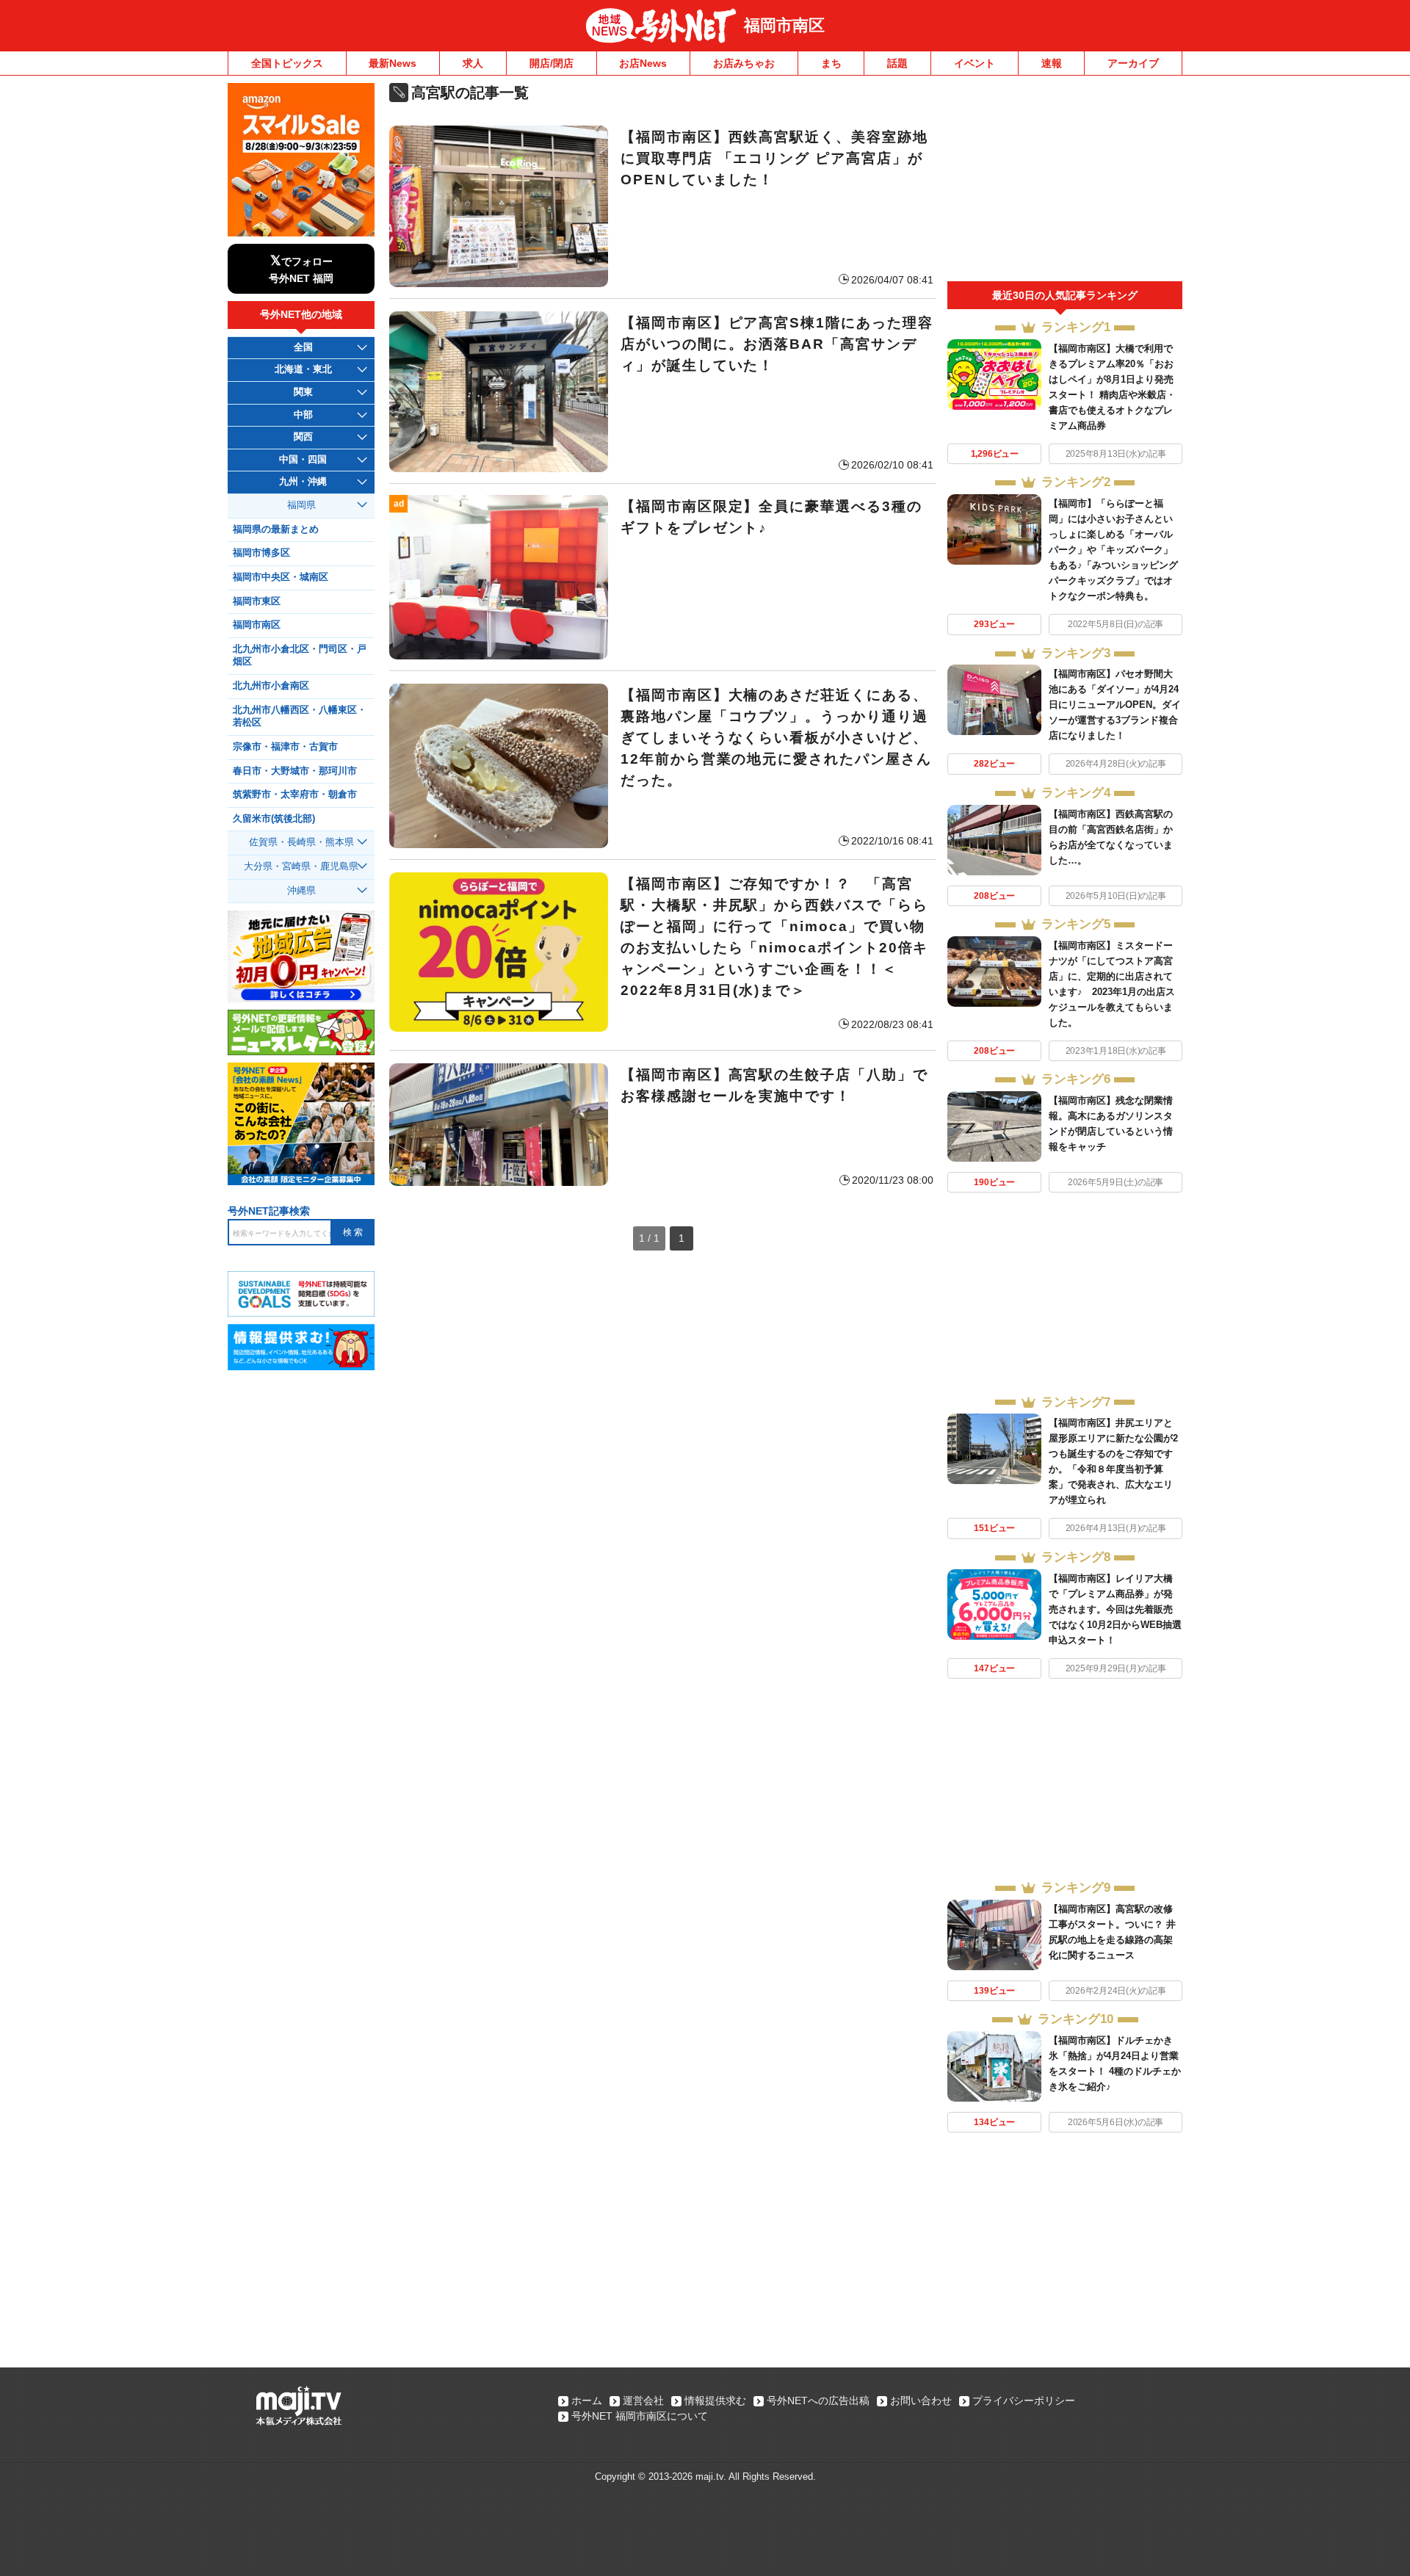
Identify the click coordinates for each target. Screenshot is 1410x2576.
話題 (897, 63)
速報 (1052, 63)
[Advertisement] (1065, 182)
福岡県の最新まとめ (276, 529)
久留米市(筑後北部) (274, 819)
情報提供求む (715, 2400)
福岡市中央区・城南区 (281, 577)
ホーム (587, 2400)
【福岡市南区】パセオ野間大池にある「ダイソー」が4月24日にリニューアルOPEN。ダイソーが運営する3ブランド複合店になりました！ (1115, 705)
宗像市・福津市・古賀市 (285, 747)
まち (831, 63)
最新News (393, 63)
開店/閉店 (552, 63)
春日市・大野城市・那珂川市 (295, 771)
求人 (473, 63)
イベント (975, 63)
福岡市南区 (784, 25)
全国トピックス (287, 63)
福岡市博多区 (261, 553)
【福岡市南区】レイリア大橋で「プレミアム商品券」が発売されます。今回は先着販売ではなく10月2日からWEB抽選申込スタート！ (1115, 1609)
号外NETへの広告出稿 (818, 2400)
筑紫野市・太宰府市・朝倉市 (295, 795)
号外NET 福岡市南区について (640, 2416)
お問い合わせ (921, 2400)
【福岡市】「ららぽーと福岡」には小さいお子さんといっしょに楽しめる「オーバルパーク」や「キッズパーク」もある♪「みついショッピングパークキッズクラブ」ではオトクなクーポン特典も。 (1113, 550)
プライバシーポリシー (1024, 2400)
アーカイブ (1133, 63)
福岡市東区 (257, 601)
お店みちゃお (744, 63)
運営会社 (643, 2400)
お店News (643, 63)
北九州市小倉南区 (271, 686)
